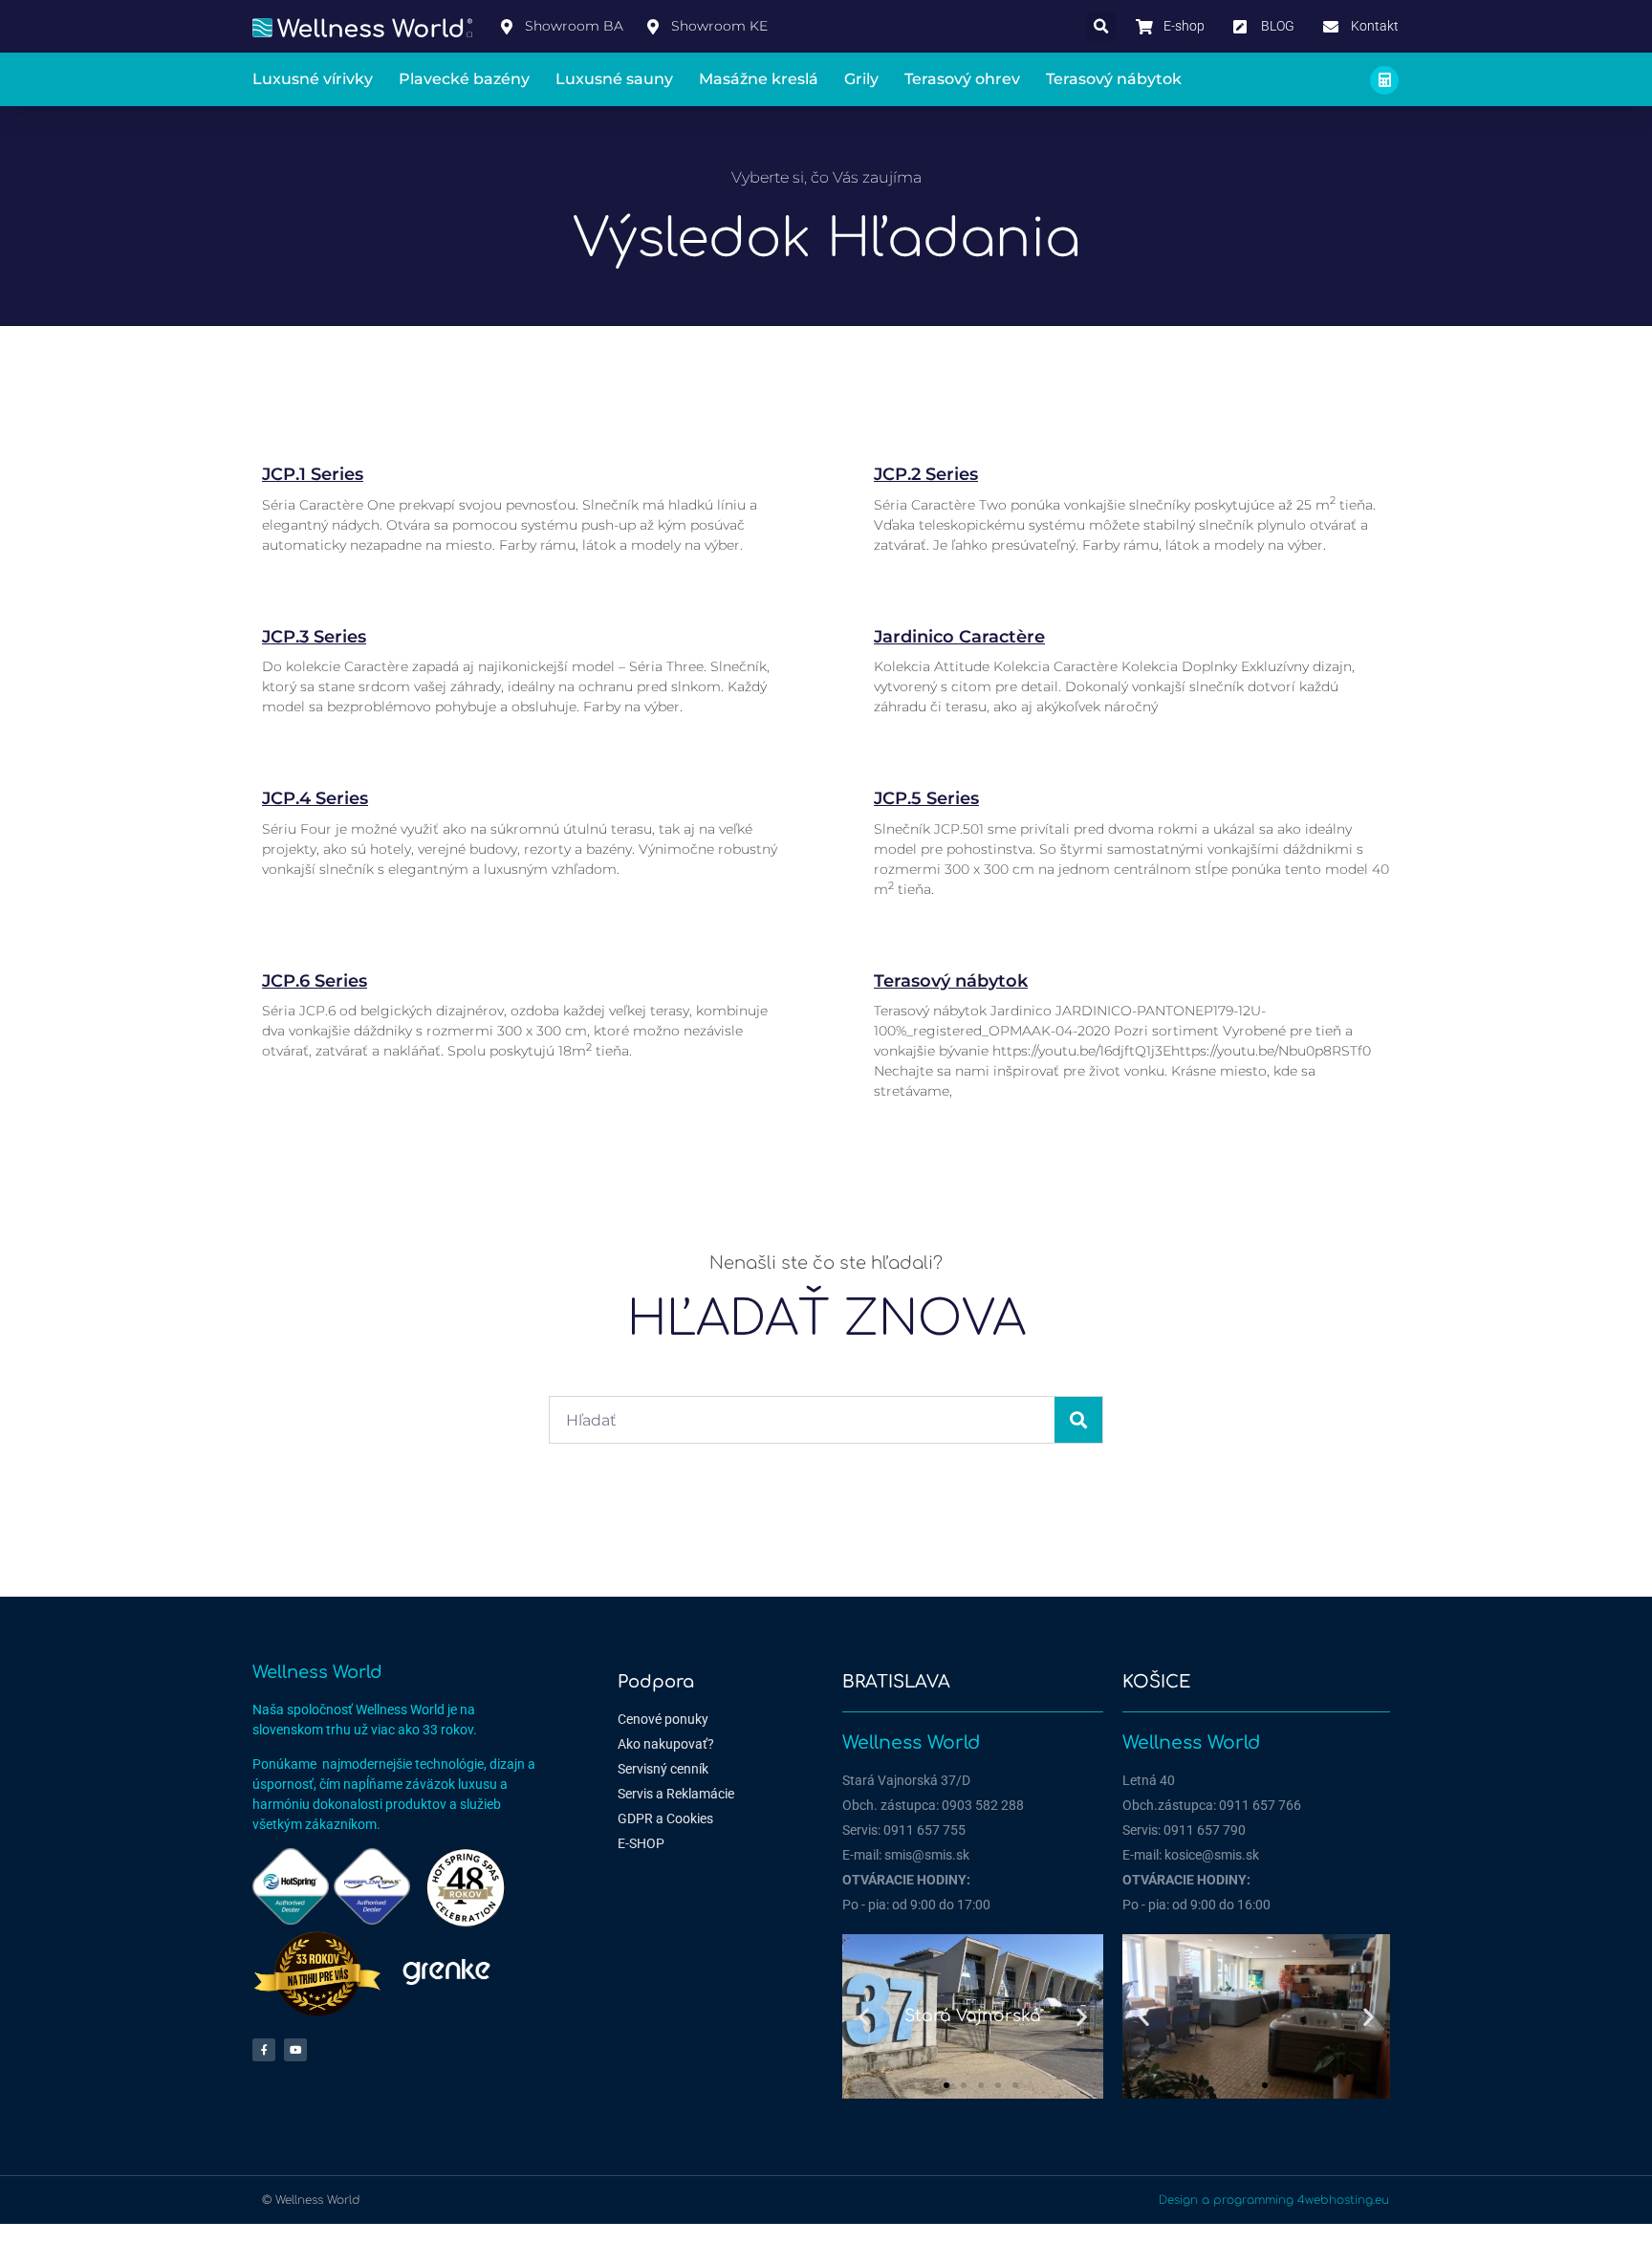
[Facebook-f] (264, 2050)
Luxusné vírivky (313, 79)
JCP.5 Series (926, 798)
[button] (1101, 26)
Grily (861, 79)
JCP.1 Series (313, 474)
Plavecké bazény (464, 79)
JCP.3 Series (314, 637)
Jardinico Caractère (959, 637)
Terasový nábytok (1114, 79)
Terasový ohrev (962, 79)
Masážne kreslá (759, 79)
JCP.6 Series (315, 981)
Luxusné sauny (614, 79)
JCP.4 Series (315, 798)
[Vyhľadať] (1078, 1420)
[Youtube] (295, 2050)
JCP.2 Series (926, 474)
